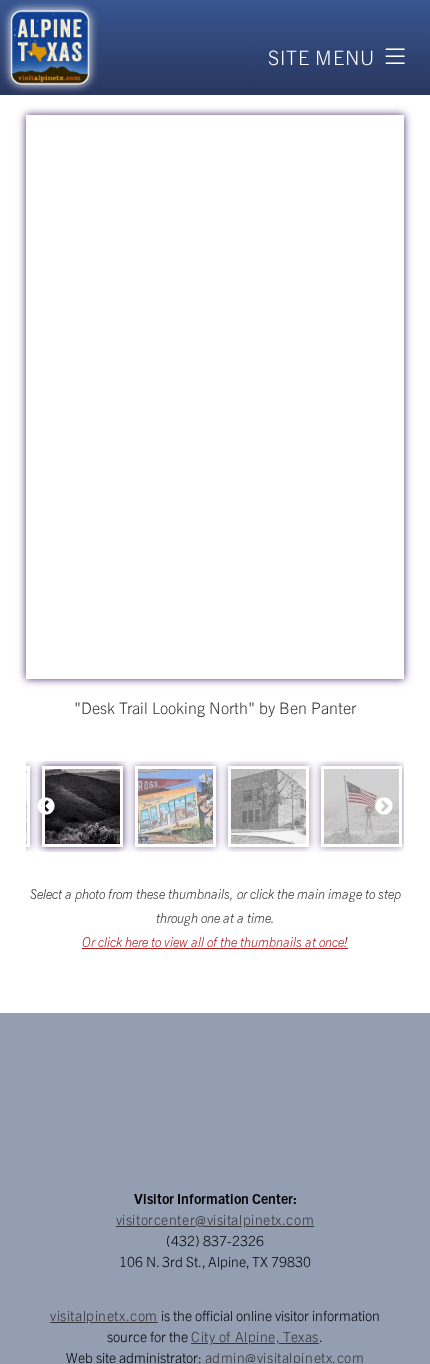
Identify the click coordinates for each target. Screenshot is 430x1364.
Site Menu (321, 56)
